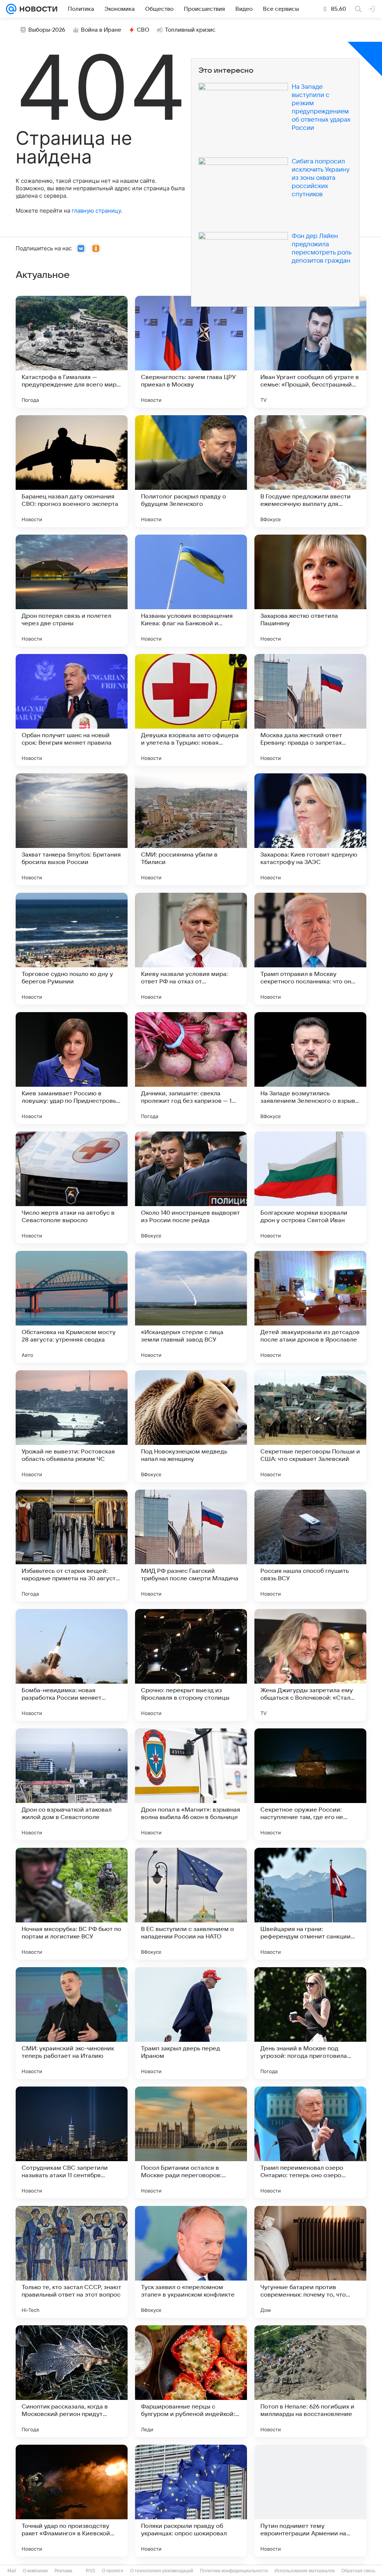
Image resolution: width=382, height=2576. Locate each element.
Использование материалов (305, 2571)
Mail (12, 2571)
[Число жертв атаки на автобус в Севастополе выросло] (72, 1187)
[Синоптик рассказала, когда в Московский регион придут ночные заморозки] (72, 2381)
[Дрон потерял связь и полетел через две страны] (72, 591)
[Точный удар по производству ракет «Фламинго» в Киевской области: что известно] (72, 2501)
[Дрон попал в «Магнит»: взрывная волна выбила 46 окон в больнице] (191, 1784)
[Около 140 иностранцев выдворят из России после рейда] (191, 1187)
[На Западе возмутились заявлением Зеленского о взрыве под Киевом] (310, 1068)
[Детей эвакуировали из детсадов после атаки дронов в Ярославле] (310, 1307)
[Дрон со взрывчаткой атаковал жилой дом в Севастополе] (72, 1784)
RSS (90, 2571)
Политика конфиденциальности (234, 2571)
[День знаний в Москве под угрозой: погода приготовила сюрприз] (310, 2023)
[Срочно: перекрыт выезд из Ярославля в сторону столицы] (191, 1665)
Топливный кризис (190, 30)
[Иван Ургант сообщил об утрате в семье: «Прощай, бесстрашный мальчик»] (310, 352)
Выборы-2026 (47, 30)
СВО (143, 30)
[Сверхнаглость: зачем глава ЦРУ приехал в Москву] (191, 352)
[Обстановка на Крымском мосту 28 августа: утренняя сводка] (72, 1307)
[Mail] (11, 9)
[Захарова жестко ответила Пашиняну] (310, 591)
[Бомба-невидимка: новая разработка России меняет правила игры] (72, 1665)
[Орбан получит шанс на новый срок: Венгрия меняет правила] (72, 710)
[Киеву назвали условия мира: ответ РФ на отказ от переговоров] (191, 949)
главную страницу (96, 211)
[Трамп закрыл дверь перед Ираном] (191, 2023)
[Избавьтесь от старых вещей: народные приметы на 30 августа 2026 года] (72, 1546)
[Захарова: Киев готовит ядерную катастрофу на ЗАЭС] (310, 829)
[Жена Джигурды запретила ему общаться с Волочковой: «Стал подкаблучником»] (310, 1665)
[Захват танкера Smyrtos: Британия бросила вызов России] (72, 829)
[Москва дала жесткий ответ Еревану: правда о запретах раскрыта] (310, 710)
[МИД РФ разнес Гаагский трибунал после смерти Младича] (191, 1546)
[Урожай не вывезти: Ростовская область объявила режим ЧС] (72, 1426)
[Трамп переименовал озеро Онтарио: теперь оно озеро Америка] (310, 2143)
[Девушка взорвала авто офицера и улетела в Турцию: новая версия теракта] (191, 710)
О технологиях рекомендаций (162, 2571)
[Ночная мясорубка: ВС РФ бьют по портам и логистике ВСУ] (72, 1904)
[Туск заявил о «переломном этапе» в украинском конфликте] (191, 2262)
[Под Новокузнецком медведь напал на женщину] (191, 1426)
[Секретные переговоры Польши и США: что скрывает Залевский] (310, 1426)
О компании (35, 2571)
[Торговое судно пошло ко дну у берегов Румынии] (72, 949)
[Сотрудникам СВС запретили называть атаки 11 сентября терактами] (72, 2143)
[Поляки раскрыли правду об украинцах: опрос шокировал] (191, 2501)
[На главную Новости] (37, 9)
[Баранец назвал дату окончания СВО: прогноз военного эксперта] (72, 471)
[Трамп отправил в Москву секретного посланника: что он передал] (310, 949)
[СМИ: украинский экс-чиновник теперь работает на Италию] (72, 2023)
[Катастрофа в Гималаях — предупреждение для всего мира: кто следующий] (72, 352)
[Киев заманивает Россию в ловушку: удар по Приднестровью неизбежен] (72, 1068)
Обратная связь (358, 2571)
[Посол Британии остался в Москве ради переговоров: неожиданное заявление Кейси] (191, 2143)
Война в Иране (101, 30)
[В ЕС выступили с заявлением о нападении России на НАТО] (191, 1904)
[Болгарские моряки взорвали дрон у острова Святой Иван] (310, 1187)
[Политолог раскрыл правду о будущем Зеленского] (191, 471)
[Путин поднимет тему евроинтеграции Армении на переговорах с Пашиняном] (310, 2501)
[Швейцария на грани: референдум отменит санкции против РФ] (310, 1904)
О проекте (113, 2571)
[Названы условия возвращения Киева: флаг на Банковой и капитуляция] (191, 591)
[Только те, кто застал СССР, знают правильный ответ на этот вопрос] (72, 2262)
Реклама (63, 2571)
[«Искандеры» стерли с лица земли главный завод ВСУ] (191, 1307)
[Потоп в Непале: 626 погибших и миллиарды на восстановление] (310, 2381)
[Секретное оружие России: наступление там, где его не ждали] (310, 1784)
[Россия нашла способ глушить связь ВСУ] (310, 1546)
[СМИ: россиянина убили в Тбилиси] (191, 829)
